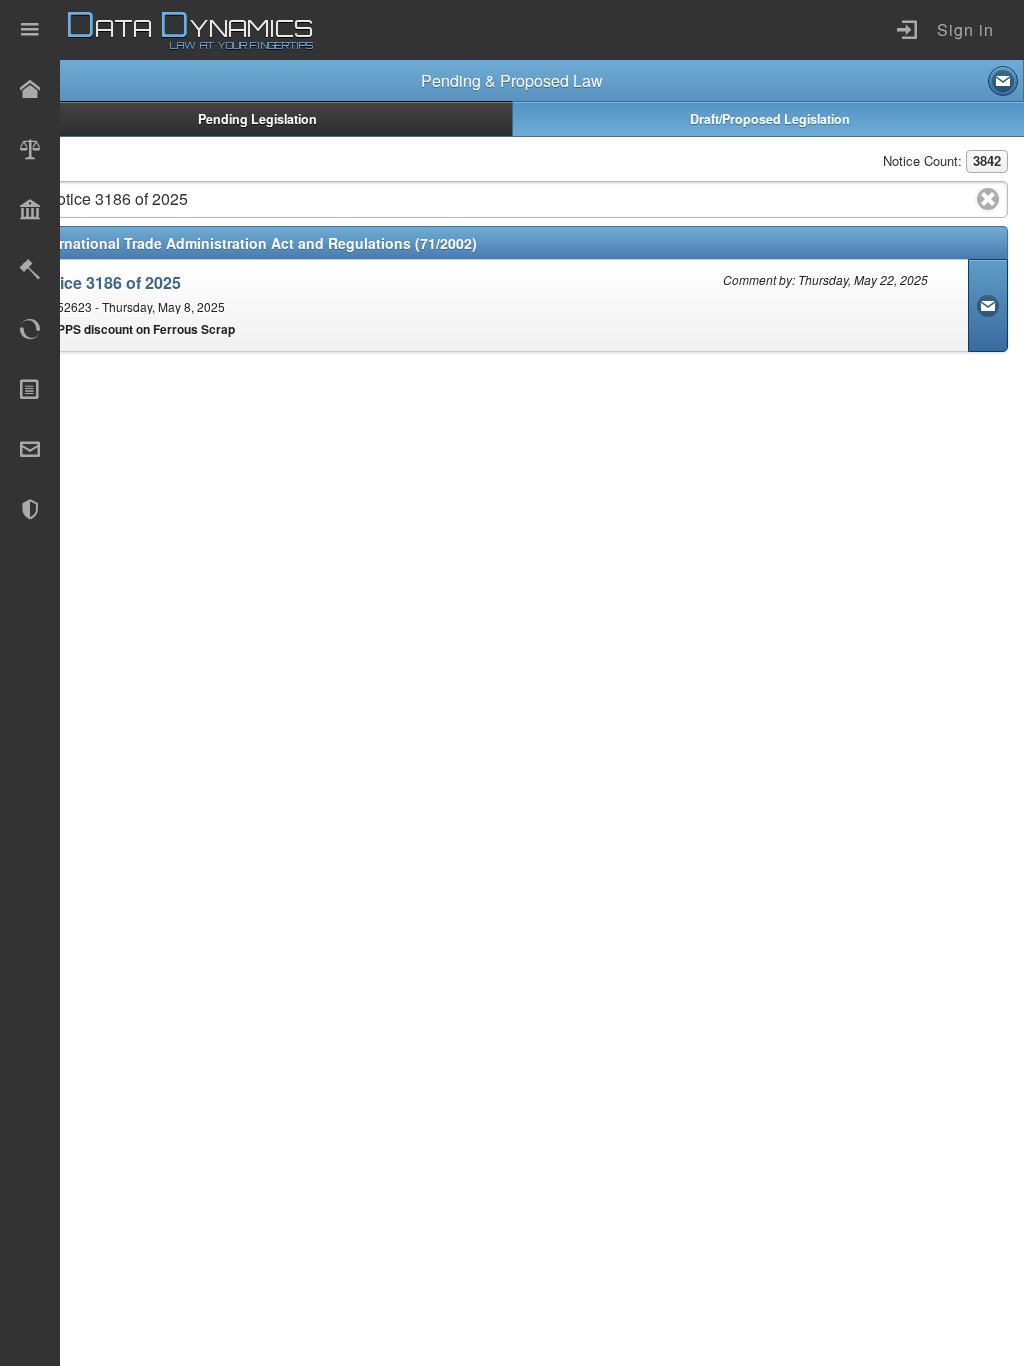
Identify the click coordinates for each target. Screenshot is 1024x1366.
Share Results (1003, 81)
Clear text (988, 199)
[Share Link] (988, 305)
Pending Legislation (257, 119)
